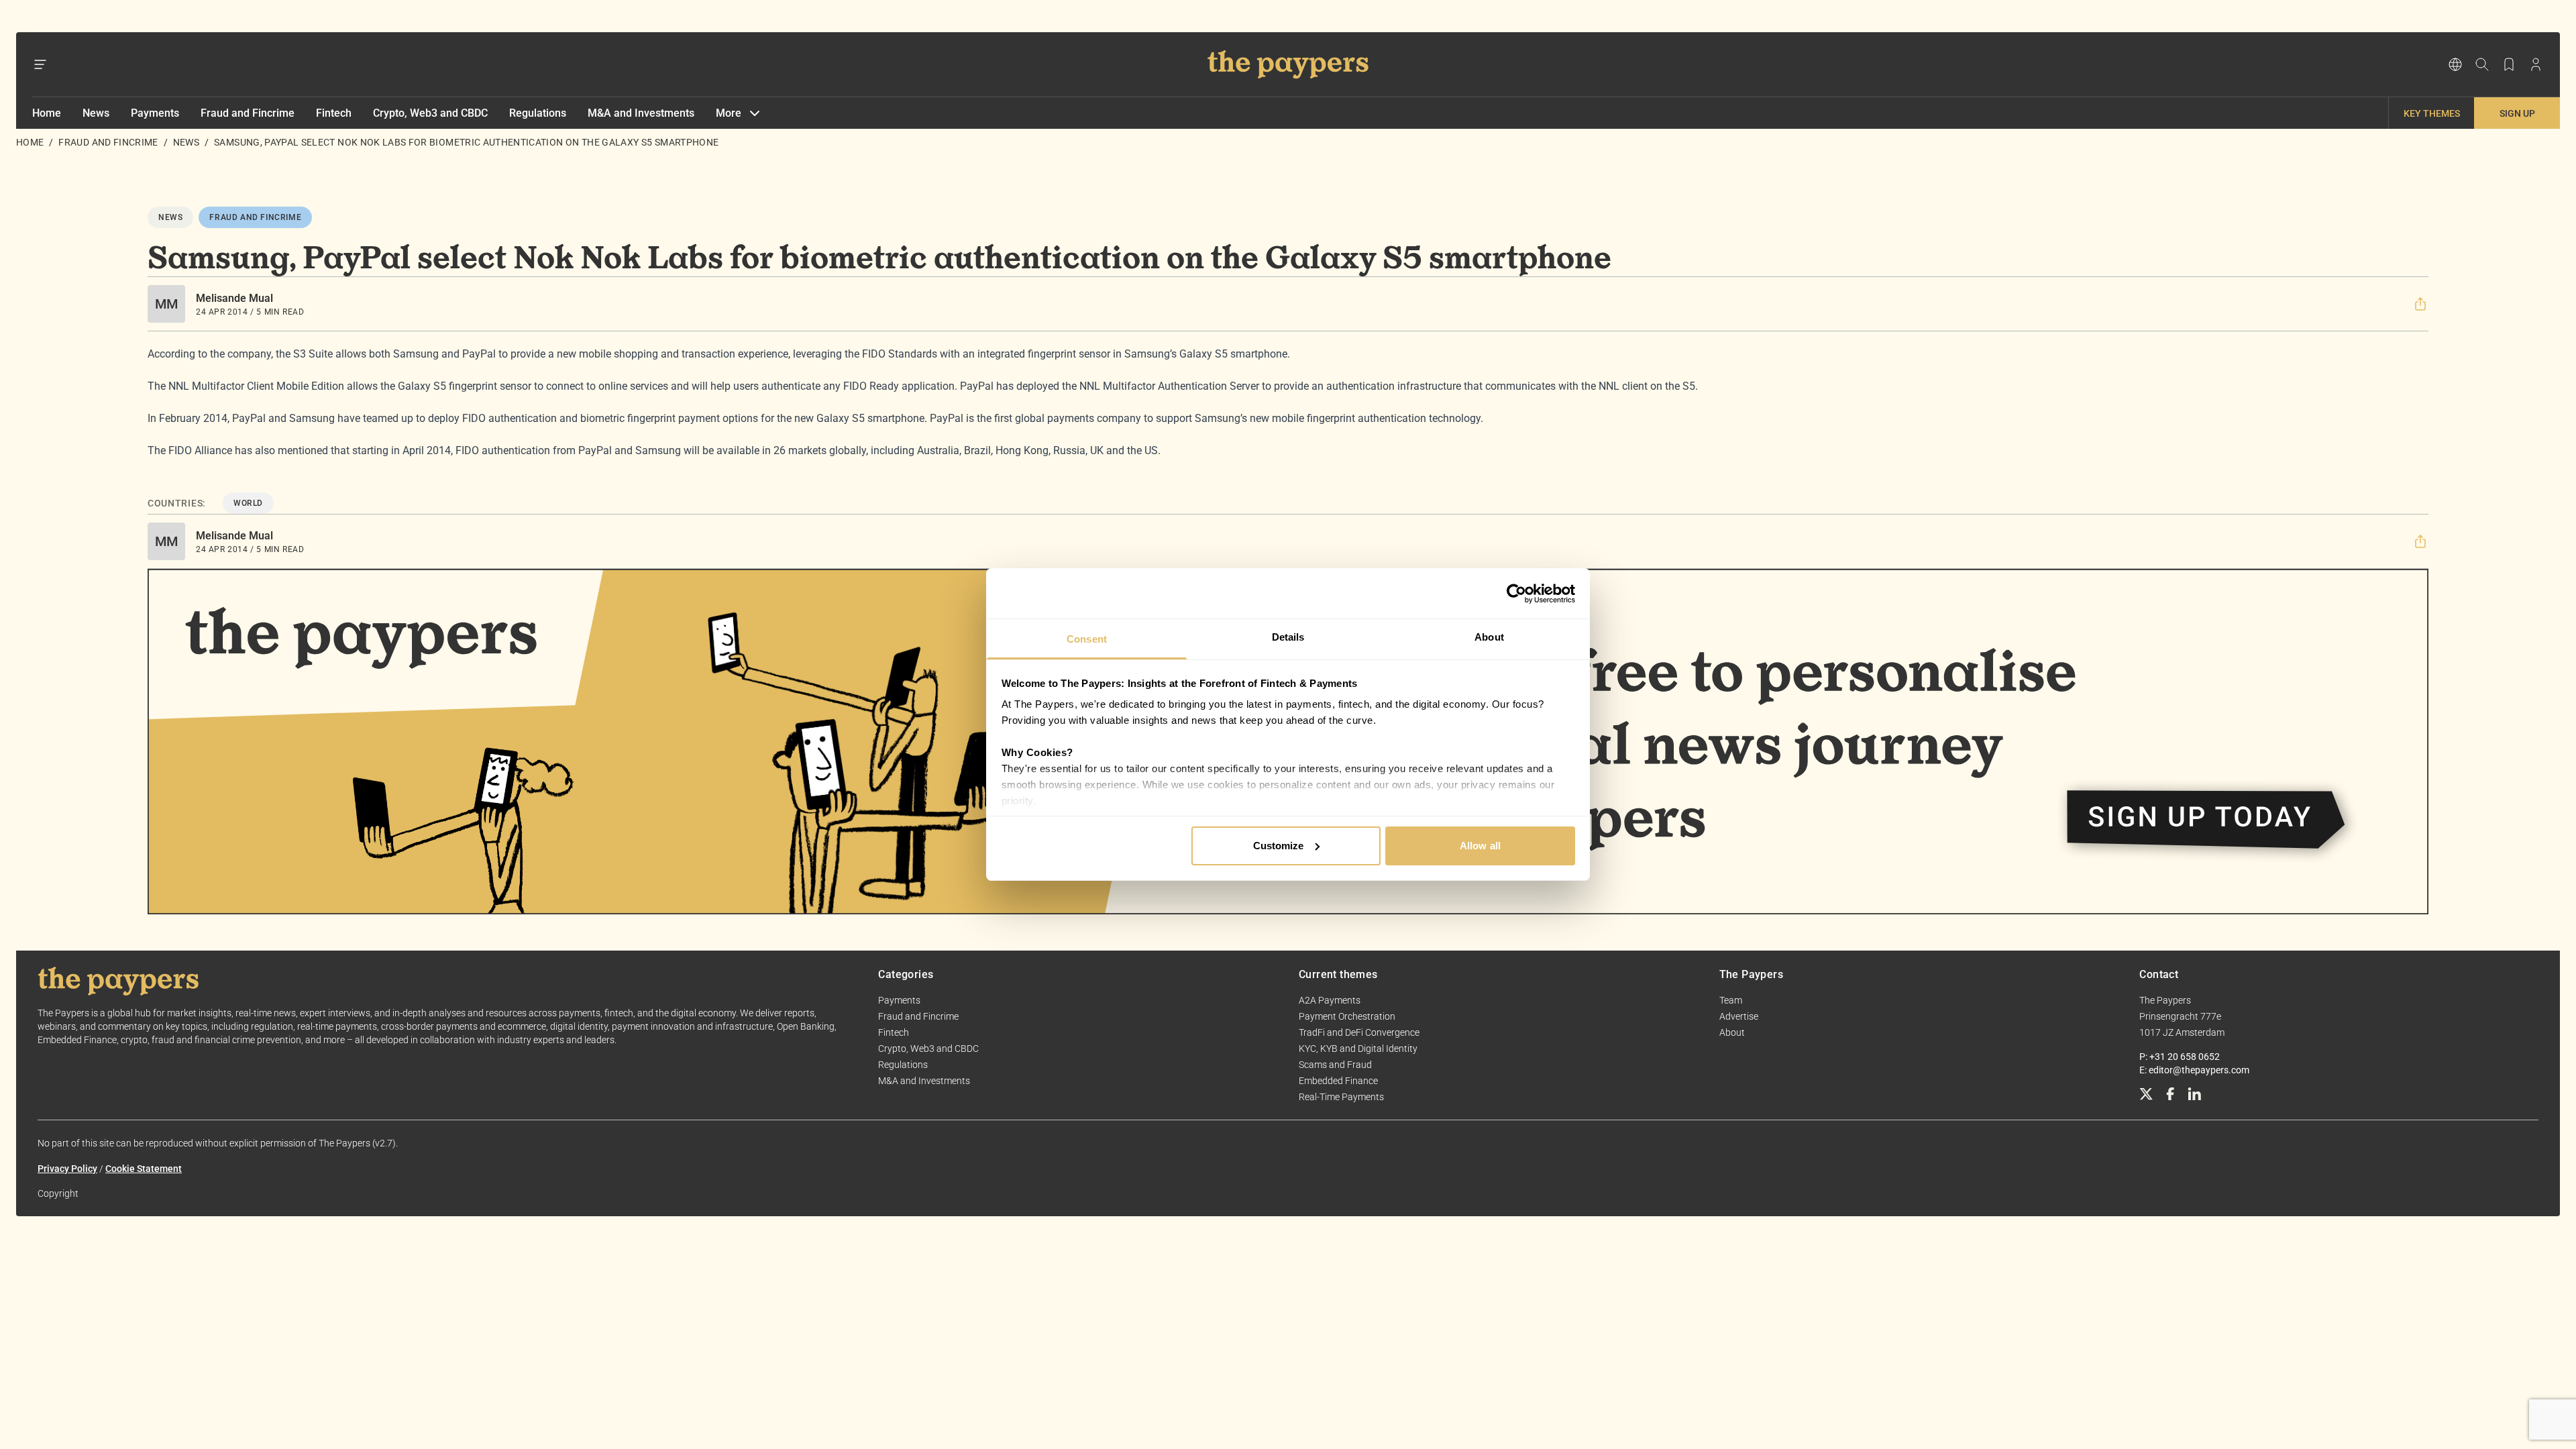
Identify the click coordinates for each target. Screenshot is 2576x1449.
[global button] (2455, 64)
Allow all (1480, 846)
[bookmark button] (2509, 64)
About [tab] (1489, 637)
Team (1731, 1000)
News (96, 113)
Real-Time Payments (1341, 1097)
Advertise (1739, 1016)
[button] (2420, 304)
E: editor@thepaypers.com (2194, 1070)
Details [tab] (1288, 637)
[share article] (2420, 304)
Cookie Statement (144, 1169)
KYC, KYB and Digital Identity (1358, 1049)
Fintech (334, 113)
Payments (155, 113)
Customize (1279, 846)
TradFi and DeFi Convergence (1359, 1032)
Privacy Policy (67, 1169)
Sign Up (2517, 113)
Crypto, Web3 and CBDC (430, 113)
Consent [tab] (1087, 639)
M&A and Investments (641, 113)
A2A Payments (1330, 1000)
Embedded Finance (1338, 1081)
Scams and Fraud (1335, 1065)
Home (47, 113)
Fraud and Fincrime (248, 113)
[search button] (2482, 64)
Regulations (538, 113)
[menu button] (40, 64)
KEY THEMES (2432, 113)
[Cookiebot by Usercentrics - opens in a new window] (1516, 594)
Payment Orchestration (1347, 1016)
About (1732, 1032)
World (248, 503)
